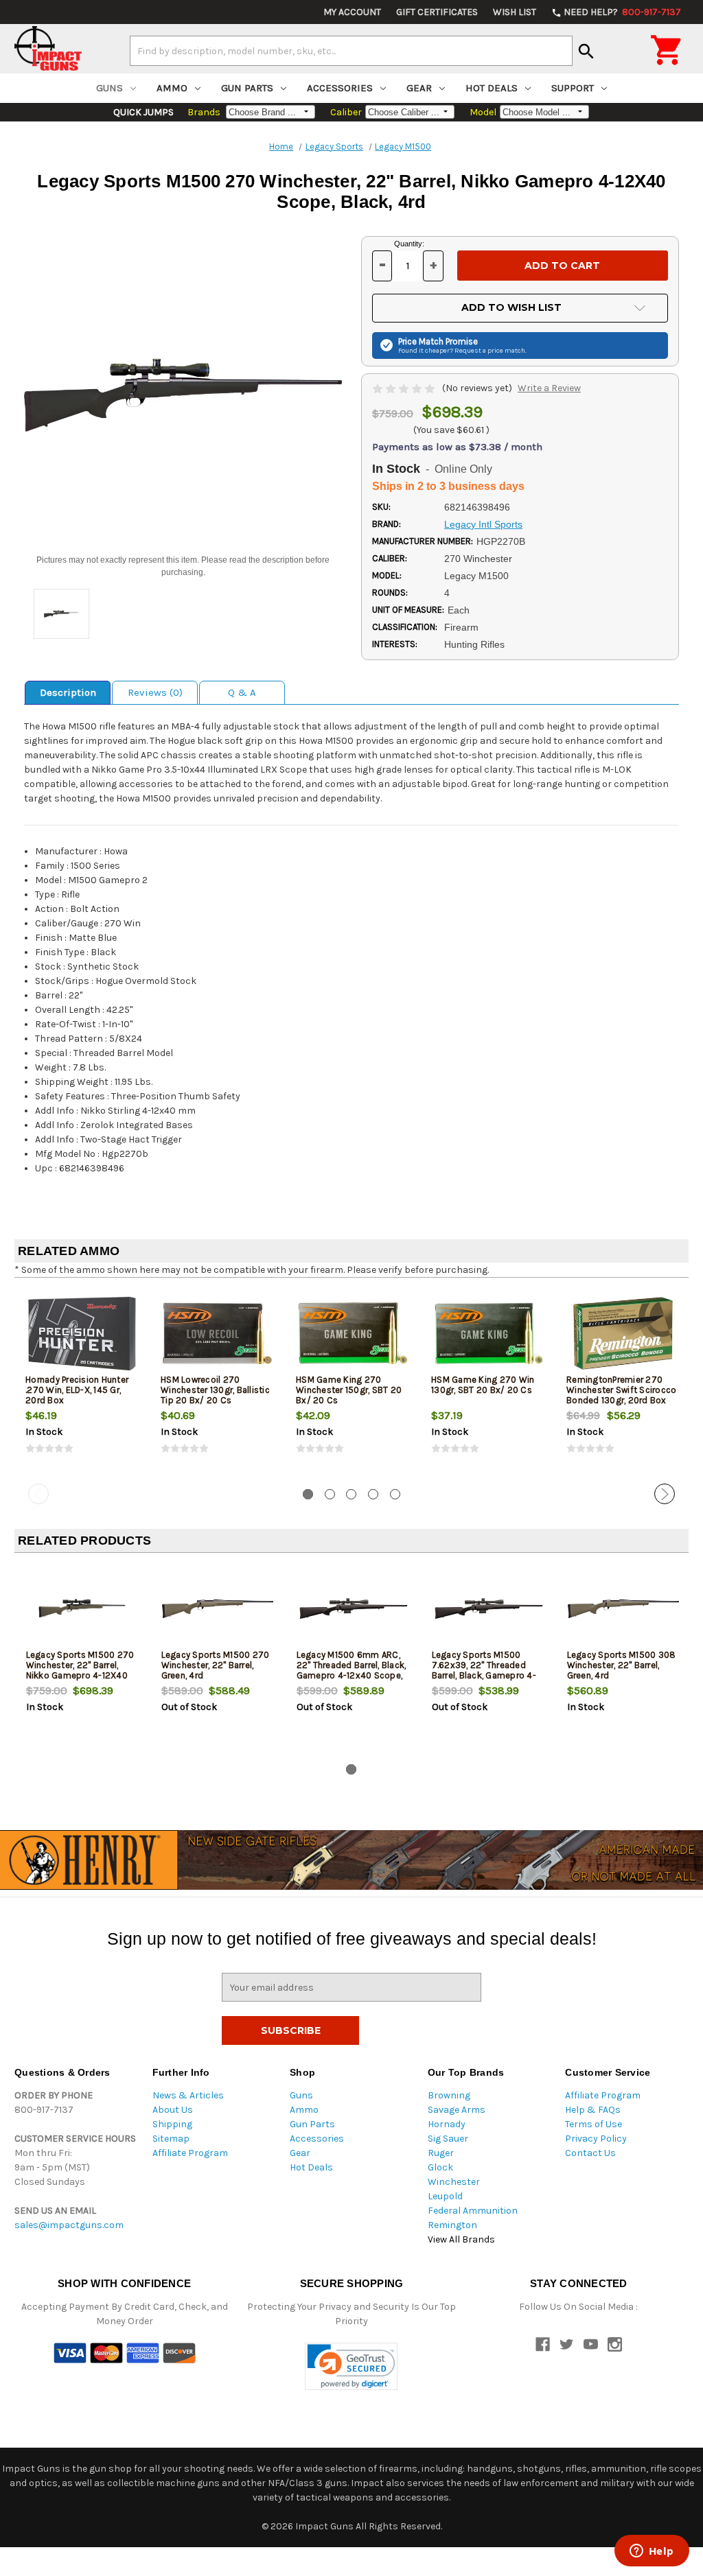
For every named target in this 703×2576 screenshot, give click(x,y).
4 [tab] (373, 1494)
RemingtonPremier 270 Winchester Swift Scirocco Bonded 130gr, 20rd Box (621, 1390)
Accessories (340, 88)
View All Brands (461, 2239)
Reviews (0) (155, 692)
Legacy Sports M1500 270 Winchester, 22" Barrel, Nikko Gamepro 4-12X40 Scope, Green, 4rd (80, 1670)
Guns (110, 88)
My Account (352, 12)
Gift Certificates (437, 12)
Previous (38, 1494)
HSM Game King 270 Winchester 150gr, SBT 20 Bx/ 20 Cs (349, 1390)
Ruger (441, 2153)
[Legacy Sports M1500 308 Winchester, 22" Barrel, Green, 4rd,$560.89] (623, 1609)
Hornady (447, 2124)
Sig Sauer (448, 2139)
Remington (452, 2225)
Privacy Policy (596, 2139)
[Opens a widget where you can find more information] (652, 2552)
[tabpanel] (82, 1383)
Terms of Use (593, 2124)
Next (665, 1494)
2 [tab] (330, 1494)
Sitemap (171, 2139)
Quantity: (409, 244)
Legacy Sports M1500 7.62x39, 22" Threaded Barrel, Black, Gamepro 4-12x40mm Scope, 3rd (484, 1670)
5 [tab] (395, 1494)
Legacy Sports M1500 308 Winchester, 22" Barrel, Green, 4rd (622, 1665)
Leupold (445, 2196)
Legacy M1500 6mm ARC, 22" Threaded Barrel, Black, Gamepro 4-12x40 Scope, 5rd (351, 1670)
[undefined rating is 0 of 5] (405, 388)
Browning (449, 2095)
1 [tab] (308, 1494)
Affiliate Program (190, 2153)
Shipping (172, 2124)
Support (573, 88)
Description (68, 692)
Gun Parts (247, 88)
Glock (440, 2167)
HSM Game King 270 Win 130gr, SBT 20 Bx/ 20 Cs (483, 1385)
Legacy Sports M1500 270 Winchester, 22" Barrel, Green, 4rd (216, 1665)
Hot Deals (492, 88)
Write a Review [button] (549, 388)
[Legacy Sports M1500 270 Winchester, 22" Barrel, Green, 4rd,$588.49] (218, 1609)
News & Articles (188, 2095)
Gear (419, 88)
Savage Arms (457, 2110)
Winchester (454, 2182)
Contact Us (590, 2153)
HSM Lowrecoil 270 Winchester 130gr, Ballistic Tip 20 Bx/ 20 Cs (215, 1390)
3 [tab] (351, 1494)
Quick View (83, 1333)
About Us (173, 2110)
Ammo (172, 88)
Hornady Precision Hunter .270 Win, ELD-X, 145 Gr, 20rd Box (77, 1390)
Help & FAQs (593, 2110)
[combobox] (351, 51)
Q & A (242, 692)
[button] (351, 2366)
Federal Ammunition (473, 2211)
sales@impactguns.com (69, 2225)
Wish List (515, 12)
